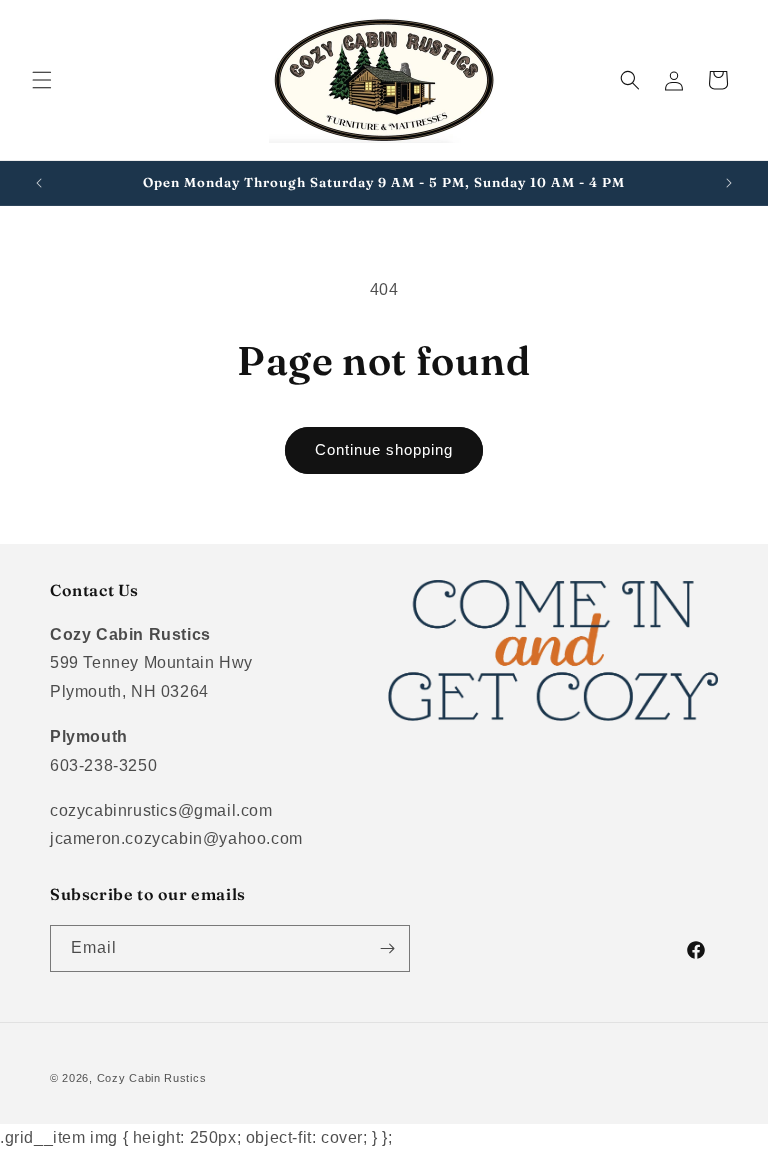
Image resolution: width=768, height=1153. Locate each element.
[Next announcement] (729, 183)
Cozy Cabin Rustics (152, 1078)
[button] (42, 80)
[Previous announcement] (39, 183)
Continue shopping (384, 449)
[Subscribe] (387, 948)
